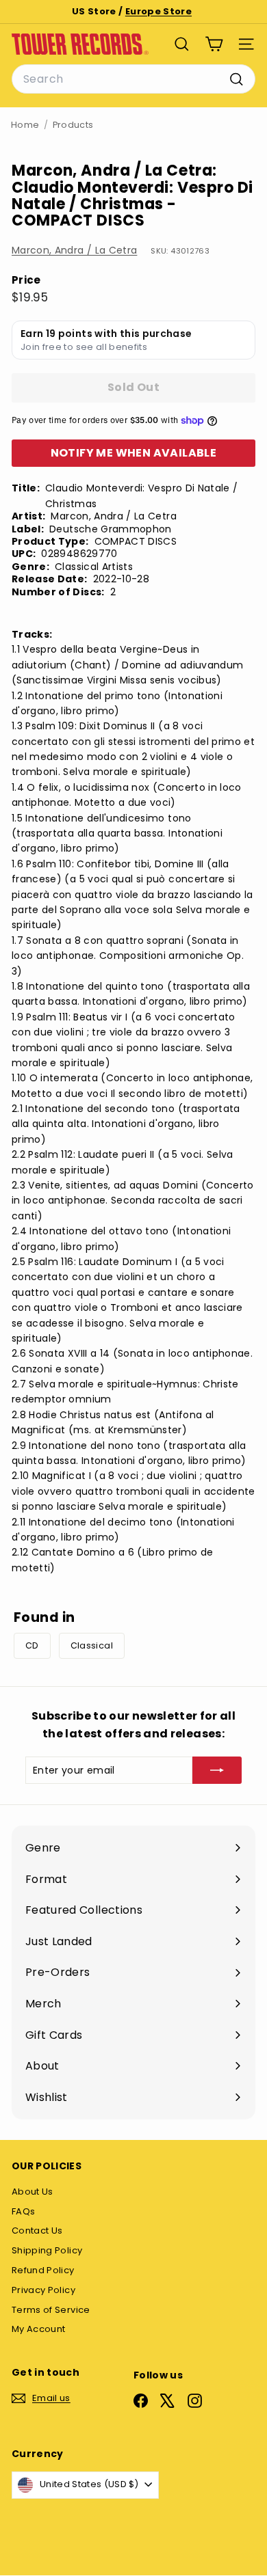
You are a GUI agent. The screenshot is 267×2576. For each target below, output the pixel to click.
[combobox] (133, 79)
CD (32, 1645)
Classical (92, 1645)
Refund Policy (43, 2270)
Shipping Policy (47, 2250)
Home (25, 125)
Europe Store (158, 11)
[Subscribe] (217, 1770)
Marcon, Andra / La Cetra (74, 250)
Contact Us (37, 2231)
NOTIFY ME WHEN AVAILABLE (134, 453)
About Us (33, 2192)
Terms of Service (51, 2310)
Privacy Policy (43, 2290)
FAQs (23, 2211)
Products (73, 125)
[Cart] (214, 44)
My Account (39, 2329)
